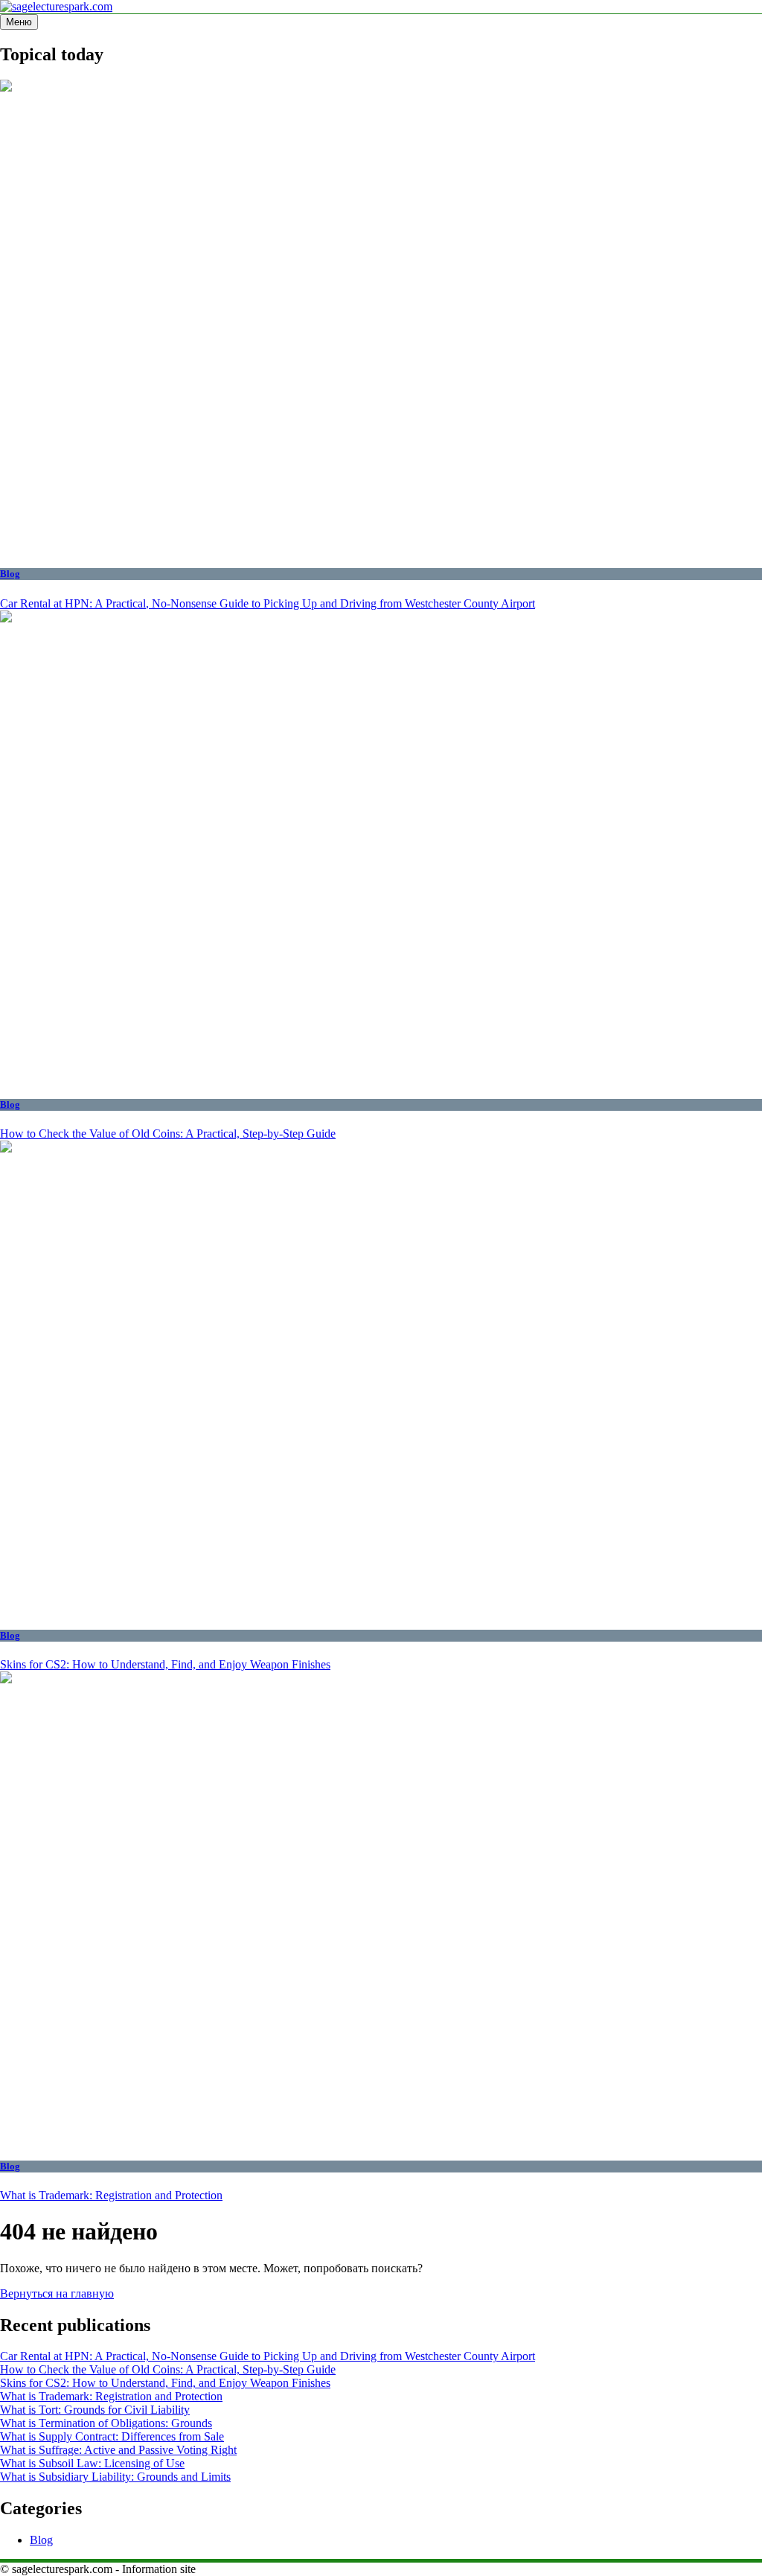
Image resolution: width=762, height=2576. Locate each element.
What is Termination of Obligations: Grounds (106, 2423)
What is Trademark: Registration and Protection (111, 2195)
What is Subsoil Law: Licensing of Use (92, 2463)
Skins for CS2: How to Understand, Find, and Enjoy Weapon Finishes (165, 1664)
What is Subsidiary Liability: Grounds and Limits (115, 2477)
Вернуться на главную (57, 2293)
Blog (10, 574)
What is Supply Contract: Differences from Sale (112, 2436)
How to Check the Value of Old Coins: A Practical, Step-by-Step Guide (168, 1134)
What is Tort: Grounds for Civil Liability (95, 2410)
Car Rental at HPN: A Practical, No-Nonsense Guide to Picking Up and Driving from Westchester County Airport (268, 603)
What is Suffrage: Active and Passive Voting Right (118, 2450)
